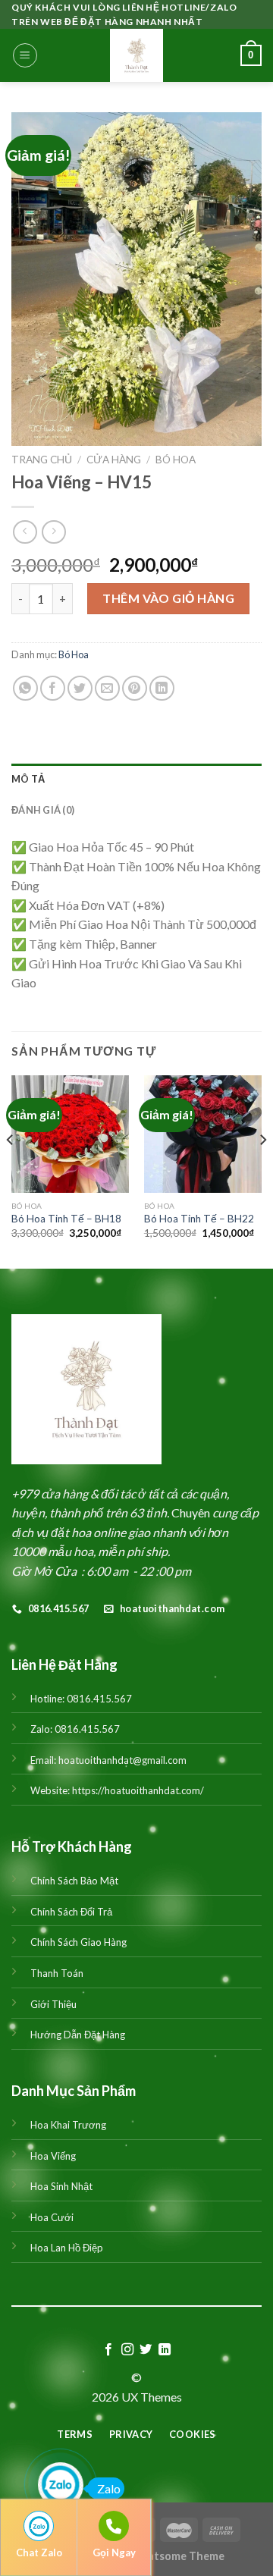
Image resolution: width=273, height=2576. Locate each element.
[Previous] (11, 1170)
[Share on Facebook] (53, 688)
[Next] (262, 1170)
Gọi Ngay (114, 2552)
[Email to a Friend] (107, 688)
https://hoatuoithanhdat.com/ (138, 1790)
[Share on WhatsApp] (25, 688)
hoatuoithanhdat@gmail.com (122, 1760)
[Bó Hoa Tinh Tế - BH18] (70, 1134)
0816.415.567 (99, 1699)
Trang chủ (42, 460)
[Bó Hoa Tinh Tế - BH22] (203, 1134)
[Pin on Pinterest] (135, 688)
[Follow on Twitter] (146, 2350)
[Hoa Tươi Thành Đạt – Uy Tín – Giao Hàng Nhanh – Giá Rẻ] (136, 55)
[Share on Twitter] (80, 688)
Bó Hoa (176, 460)
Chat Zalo (39, 2552)
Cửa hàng (114, 460)
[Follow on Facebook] (108, 2350)
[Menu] (25, 55)
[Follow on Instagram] (127, 2350)
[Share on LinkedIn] (162, 688)
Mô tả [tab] (28, 779)
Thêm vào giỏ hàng (168, 598)
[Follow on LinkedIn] (165, 2350)
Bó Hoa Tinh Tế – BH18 (66, 1219)
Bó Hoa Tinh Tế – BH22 (199, 1219)
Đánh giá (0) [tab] (43, 810)
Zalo (109, 2488)
